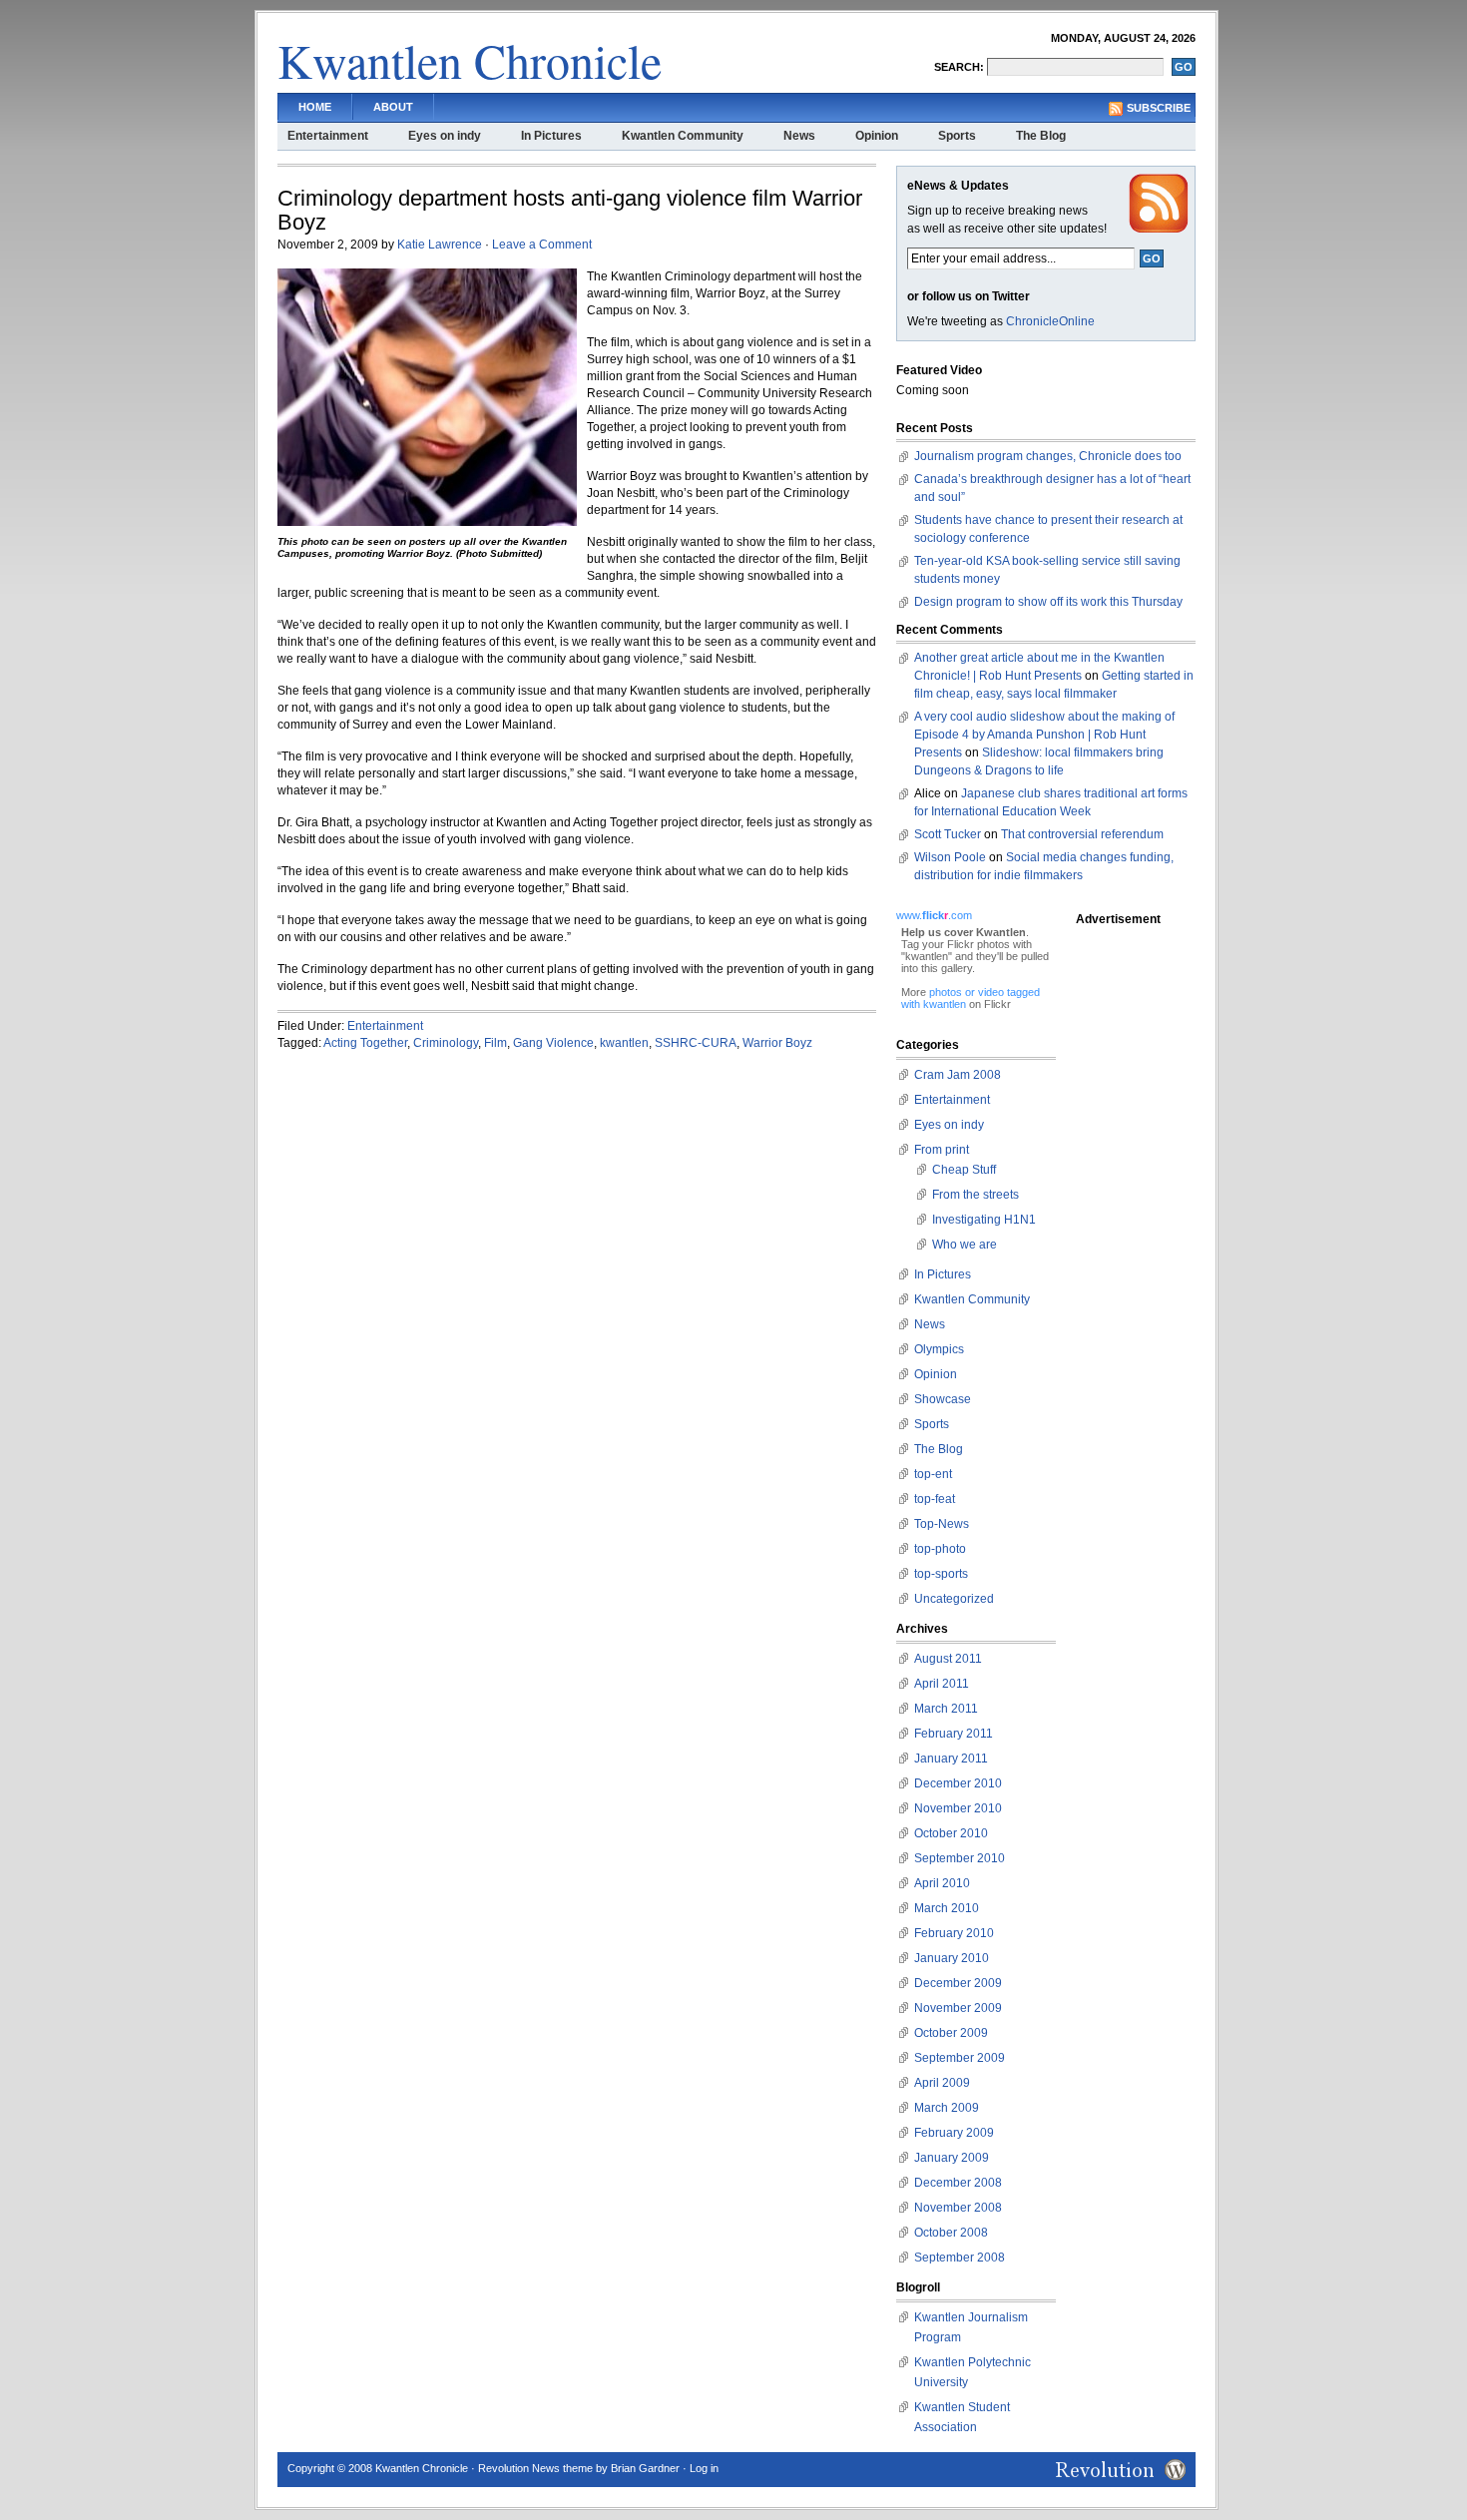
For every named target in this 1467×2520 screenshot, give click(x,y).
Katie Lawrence (440, 245)
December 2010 (958, 1783)
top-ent (933, 1474)
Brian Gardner (645, 2468)
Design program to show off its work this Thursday (1048, 602)
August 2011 (948, 1659)
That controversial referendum (1082, 834)
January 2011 (951, 1759)
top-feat (935, 1499)
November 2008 (958, 2208)
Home (315, 107)
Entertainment (328, 136)
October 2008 (951, 2233)
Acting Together (365, 1043)
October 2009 (951, 2033)
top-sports (941, 1574)
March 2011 (946, 1709)
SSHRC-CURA (696, 1043)
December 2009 (958, 1983)
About (393, 107)
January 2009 (952, 2158)
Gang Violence (553, 1043)
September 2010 (960, 1858)
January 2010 (952, 1958)
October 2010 (951, 1833)
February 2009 (954, 2133)
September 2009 (960, 2058)
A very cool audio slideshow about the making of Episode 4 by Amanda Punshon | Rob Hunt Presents (1044, 735)
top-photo (940, 1549)
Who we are (965, 1245)
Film (495, 1043)
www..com (934, 915)
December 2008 (958, 2183)
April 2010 (942, 1883)
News (799, 136)
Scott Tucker (948, 834)
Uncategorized (954, 1599)
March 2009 (947, 2108)
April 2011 (942, 1684)
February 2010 (954, 1933)
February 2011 (954, 1734)
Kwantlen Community (683, 136)
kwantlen (624, 1043)
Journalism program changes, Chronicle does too (1048, 456)
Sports (957, 136)
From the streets (976, 1195)
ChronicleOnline (1050, 321)
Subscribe (1159, 108)
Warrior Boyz (777, 1043)
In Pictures (551, 136)
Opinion (877, 136)
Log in (704, 2468)
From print (942, 1150)
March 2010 (947, 1908)
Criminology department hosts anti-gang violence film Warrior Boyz (570, 210)
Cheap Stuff (964, 1170)
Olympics (939, 1349)
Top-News (942, 1524)
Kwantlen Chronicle (470, 60)
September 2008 (960, 2258)
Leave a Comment (542, 245)
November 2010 (958, 1808)
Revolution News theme (535, 2468)
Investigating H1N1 (984, 1220)
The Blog (1041, 136)
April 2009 (942, 2083)
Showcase (943, 1399)
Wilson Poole (950, 857)
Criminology (446, 1043)
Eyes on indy (445, 136)
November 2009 (958, 2008)
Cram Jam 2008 (958, 1075)
